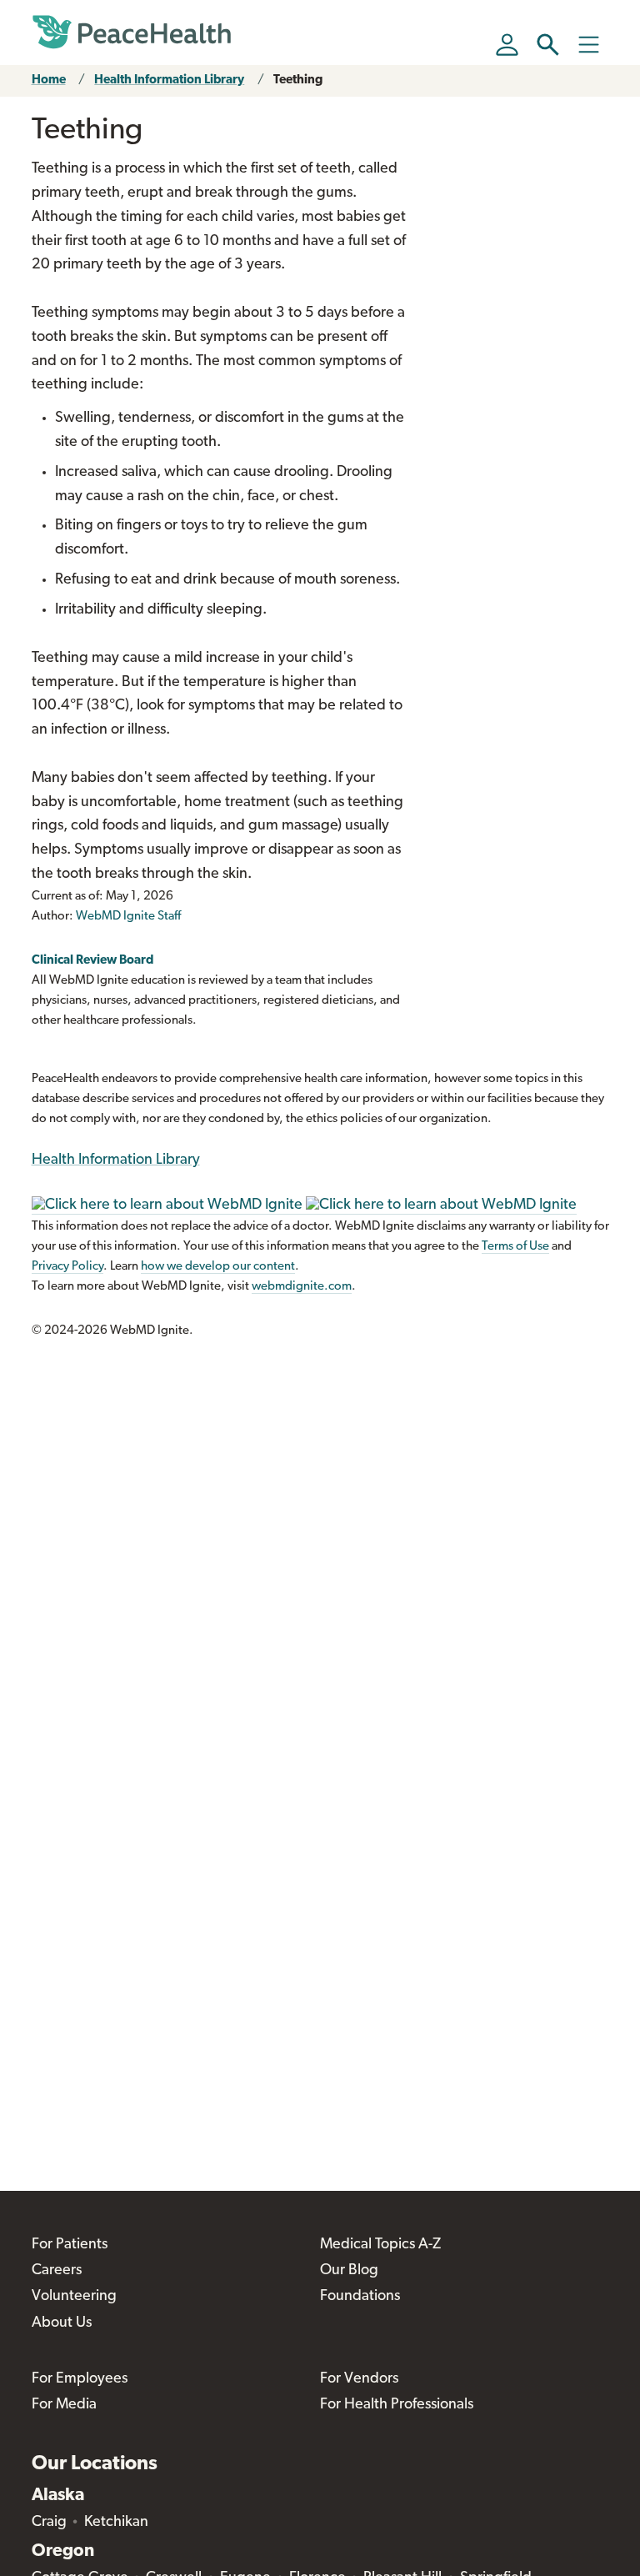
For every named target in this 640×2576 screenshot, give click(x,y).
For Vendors (359, 2379)
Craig (49, 2523)
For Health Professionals (397, 2405)
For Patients (70, 2245)
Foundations (360, 2297)
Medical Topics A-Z (380, 2245)
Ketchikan (116, 2523)
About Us (62, 2323)
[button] (548, 45)
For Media (64, 2405)
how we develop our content (218, 1267)
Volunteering (74, 2297)
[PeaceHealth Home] (132, 33)
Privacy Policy (67, 1267)
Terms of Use (515, 1247)
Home (49, 80)
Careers (57, 2271)
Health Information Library (169, 80)
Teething (298, 80)
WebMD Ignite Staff (128, 917)
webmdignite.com (302, 1287)
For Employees (80, 2379)
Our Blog (349, 2271)
